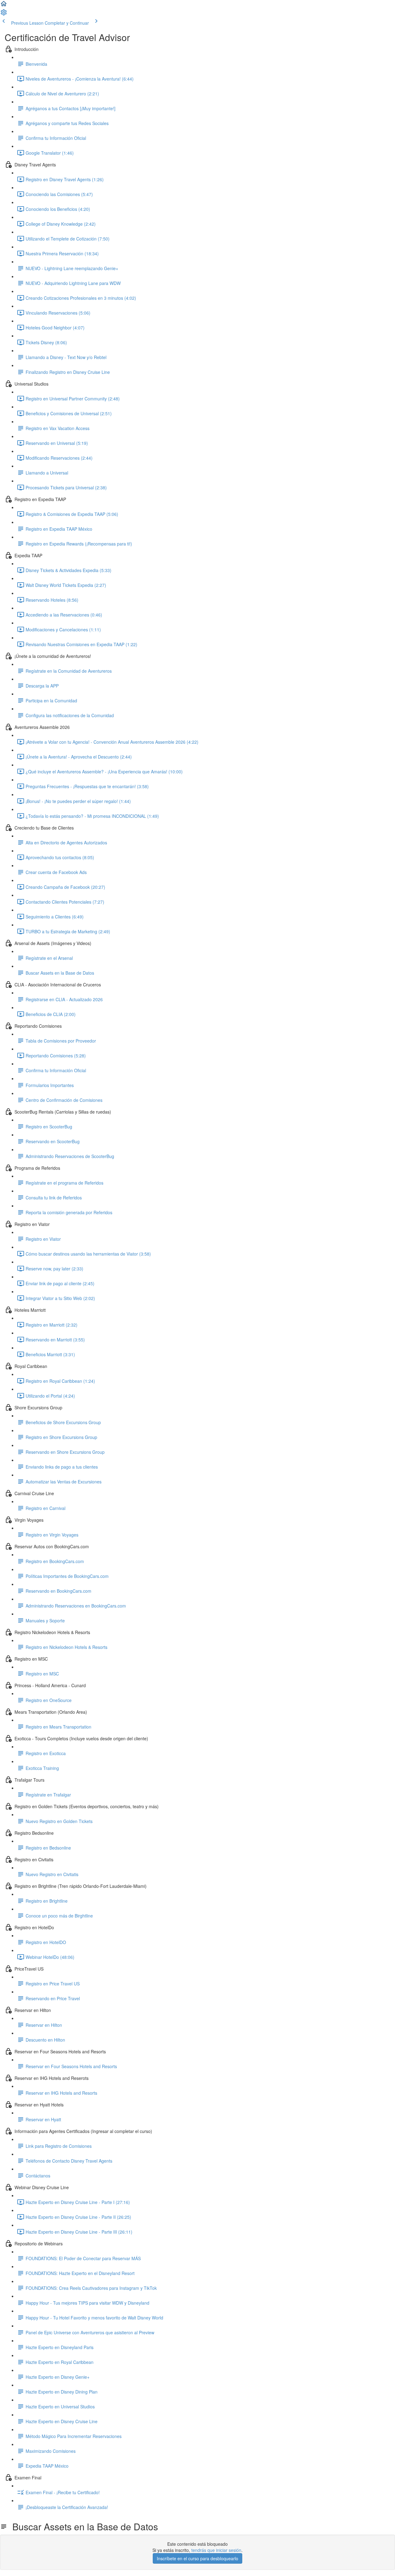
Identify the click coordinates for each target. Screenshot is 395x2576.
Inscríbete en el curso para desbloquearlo (197, 2558)
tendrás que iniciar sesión (216, 2550)
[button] (4, 6)
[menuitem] (4, 14)
